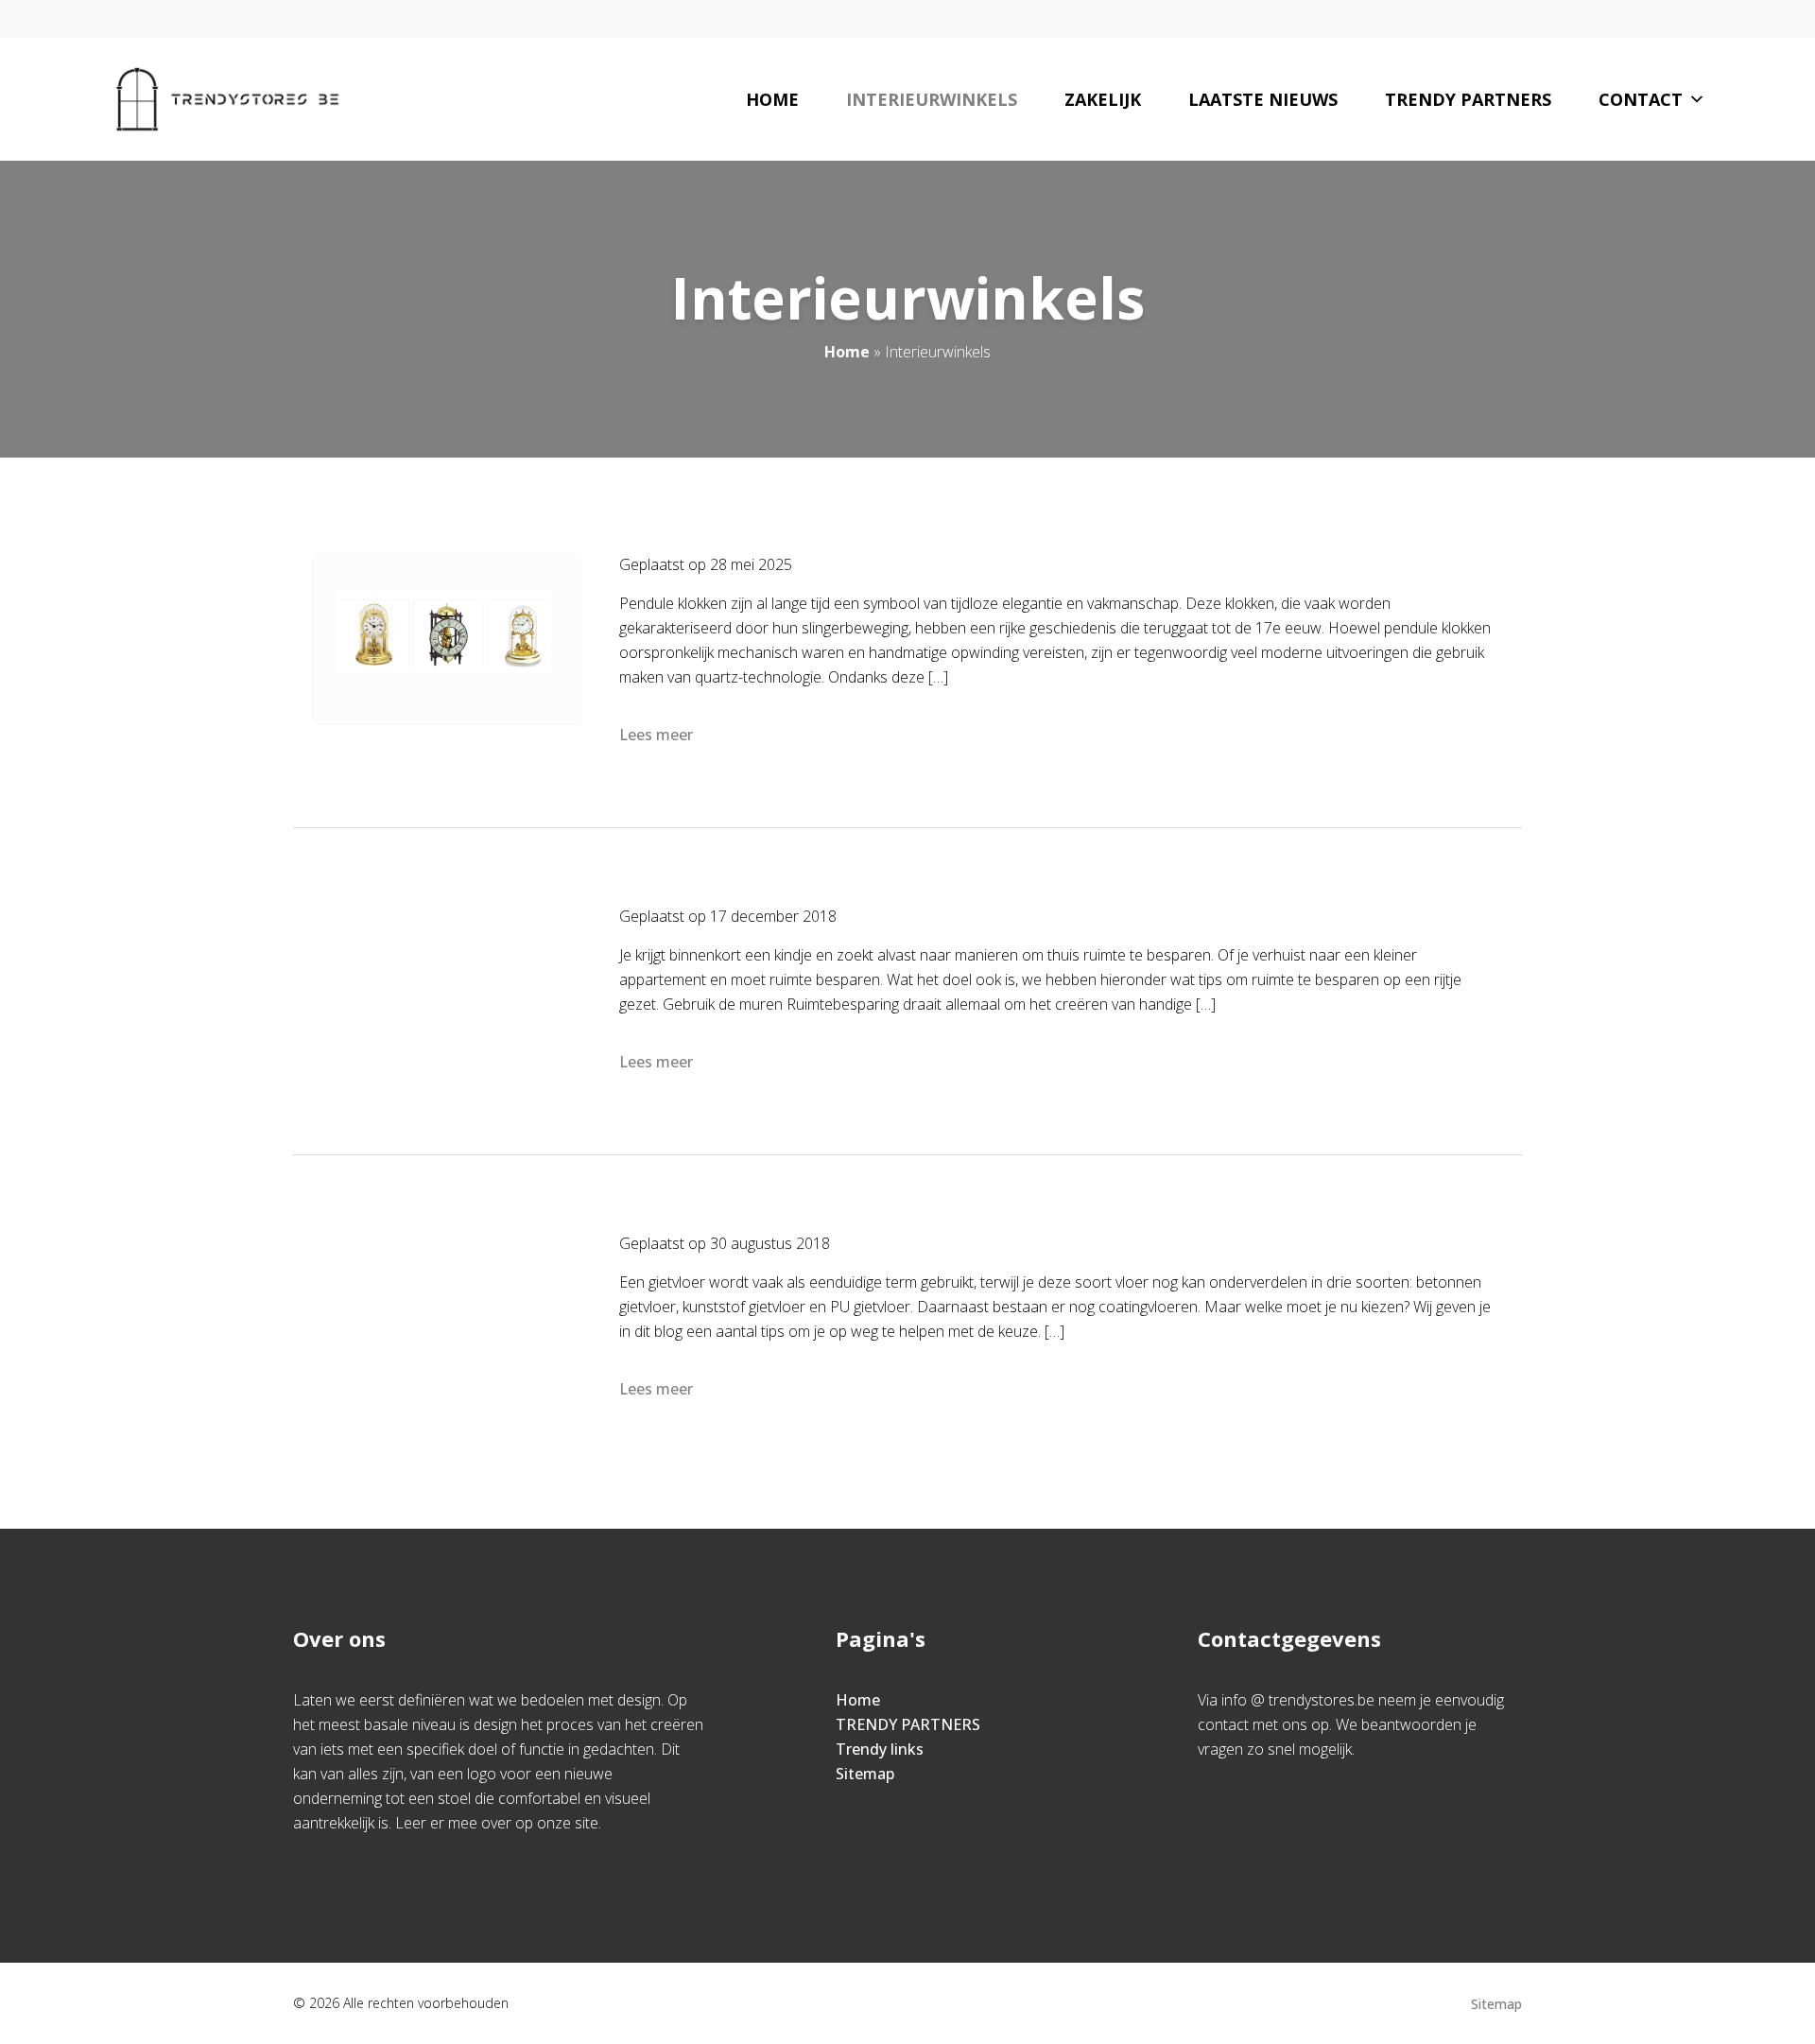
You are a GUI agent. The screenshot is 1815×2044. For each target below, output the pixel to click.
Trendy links (880, 1749)
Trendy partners (1468, 99)
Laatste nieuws (1263, 99)
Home (772, 99)
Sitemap (865, 1774)
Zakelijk (1103, 99)
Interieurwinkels (932, 99)
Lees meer (656, 735)
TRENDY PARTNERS (908, 1724)
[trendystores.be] (227, 99)
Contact (1641, 99)
